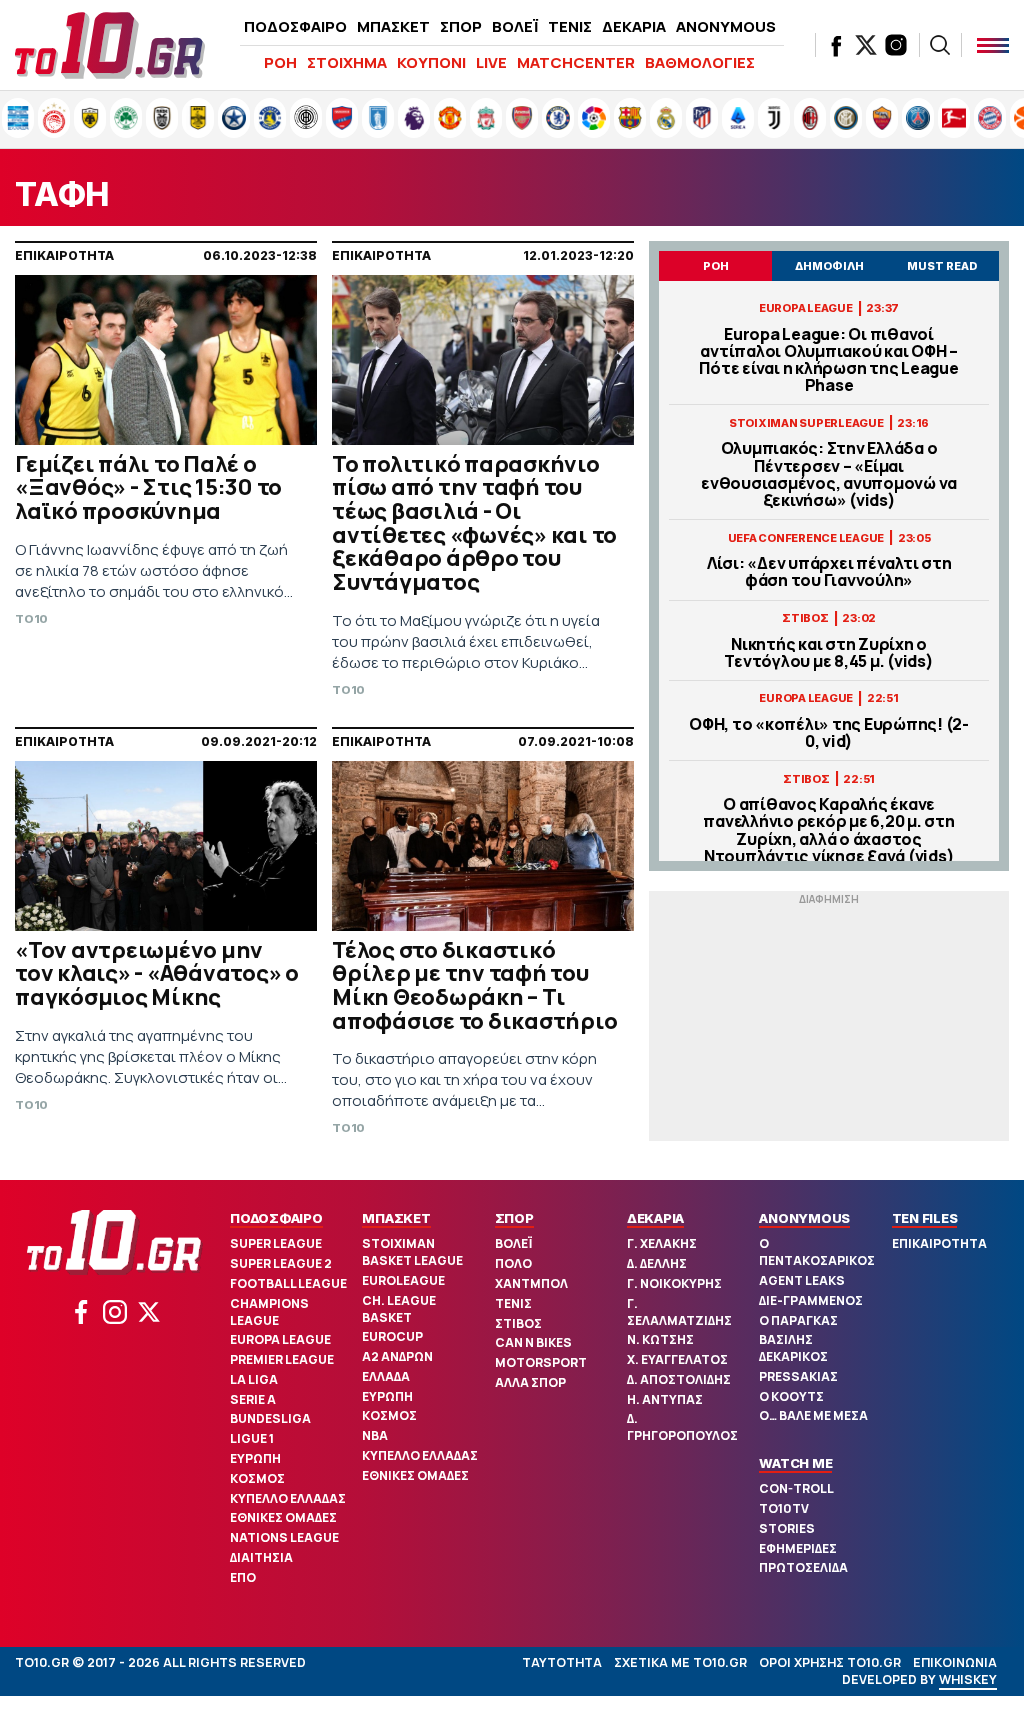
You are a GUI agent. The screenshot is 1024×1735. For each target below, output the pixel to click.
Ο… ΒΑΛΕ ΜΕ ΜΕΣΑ (813, 1415)
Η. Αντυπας (665, 1399)
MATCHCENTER (576, 62)
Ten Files (925, 1218)
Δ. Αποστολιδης (679, 1379)
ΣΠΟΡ (461, 26)
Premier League (282, 1359)
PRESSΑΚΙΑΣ (798, 1376)
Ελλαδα (386, 1376)
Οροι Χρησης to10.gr (830, 1662)
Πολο (513, 1263)
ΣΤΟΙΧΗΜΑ (347, 62)
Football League (288, 1283)
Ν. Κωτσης (660, 1339)
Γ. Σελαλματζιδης (679, 1312)
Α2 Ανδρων (397, 1356)
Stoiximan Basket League (412, 1252)
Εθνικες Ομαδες (283, 1517)
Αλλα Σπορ (530, 1382)
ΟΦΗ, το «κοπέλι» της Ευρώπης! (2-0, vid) (829, 733)
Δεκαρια (655, 1218)
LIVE (491, 62)
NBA (375, 1435)
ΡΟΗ (280, 62)
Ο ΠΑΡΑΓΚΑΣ (798, 1320)
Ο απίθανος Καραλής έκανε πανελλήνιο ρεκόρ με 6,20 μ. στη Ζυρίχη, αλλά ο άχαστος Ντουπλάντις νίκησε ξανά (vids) (828, 830)
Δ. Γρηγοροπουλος (682, 1427)
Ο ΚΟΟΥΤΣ (791, 1396)
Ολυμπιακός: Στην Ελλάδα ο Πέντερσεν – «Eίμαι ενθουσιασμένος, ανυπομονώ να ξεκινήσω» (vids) (829, 474)
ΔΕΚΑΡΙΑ (634, 26)
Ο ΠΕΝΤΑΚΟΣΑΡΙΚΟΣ (817, 1252)
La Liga (254, 1379)
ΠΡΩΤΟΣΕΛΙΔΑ (803, 1567)
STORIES (787, 1528)
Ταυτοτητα (562, 1662)
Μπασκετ (396, 1218)
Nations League (284, 1537)
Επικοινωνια (955, 1662)
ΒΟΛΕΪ (515, 26)
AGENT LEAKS (802, 1280)
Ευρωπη (255, 1458)
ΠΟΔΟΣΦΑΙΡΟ (295, 26)
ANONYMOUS (726, 26)
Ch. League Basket (399, 1309)
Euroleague (403, 1280)
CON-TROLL (796, 1488)
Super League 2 (281, 1263)
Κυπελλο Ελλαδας (288, 1498)
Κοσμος (257, 1478)
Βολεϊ (513, 1243)
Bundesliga (270, 1418)
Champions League (269, 1312)
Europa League (280, 1339)
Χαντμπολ (531, 1283)
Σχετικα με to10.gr (680, 1662)
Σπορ (514, 1218)
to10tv (784, 1508)
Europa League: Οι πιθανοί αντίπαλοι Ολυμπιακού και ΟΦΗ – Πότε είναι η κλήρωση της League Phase (828, 360)
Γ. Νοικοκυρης (674, 1283)
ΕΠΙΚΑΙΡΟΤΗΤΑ (939, 1243)
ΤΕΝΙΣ (570, 26)
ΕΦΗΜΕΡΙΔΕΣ (798, 1548)
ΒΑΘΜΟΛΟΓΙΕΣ (700, 62)
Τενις (513, 1303)
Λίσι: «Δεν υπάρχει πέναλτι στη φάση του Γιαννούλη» (829, 572)
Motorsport (541, 1362)
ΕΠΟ (243, 1577)
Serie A (253, 1399)
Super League (276, 1243)
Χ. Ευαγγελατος (677, 1359)
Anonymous (804, 1218)
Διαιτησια (261, 1557)
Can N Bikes (533, 1342)
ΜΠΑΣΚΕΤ (393, 26)
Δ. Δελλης (657, 1263)
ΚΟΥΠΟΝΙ (431, 62)
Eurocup (392, 1336)
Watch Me (795, 1463)
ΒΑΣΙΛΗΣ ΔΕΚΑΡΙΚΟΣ (793, 1348)
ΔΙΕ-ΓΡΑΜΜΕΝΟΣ (811, 1300)
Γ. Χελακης (662, 1243)
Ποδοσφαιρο (276, 1218)
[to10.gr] (110, 45)
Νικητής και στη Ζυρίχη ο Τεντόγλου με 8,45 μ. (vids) (828, 653)
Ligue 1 (252, 1438)
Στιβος (518, 1323)
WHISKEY (968, 1679)
